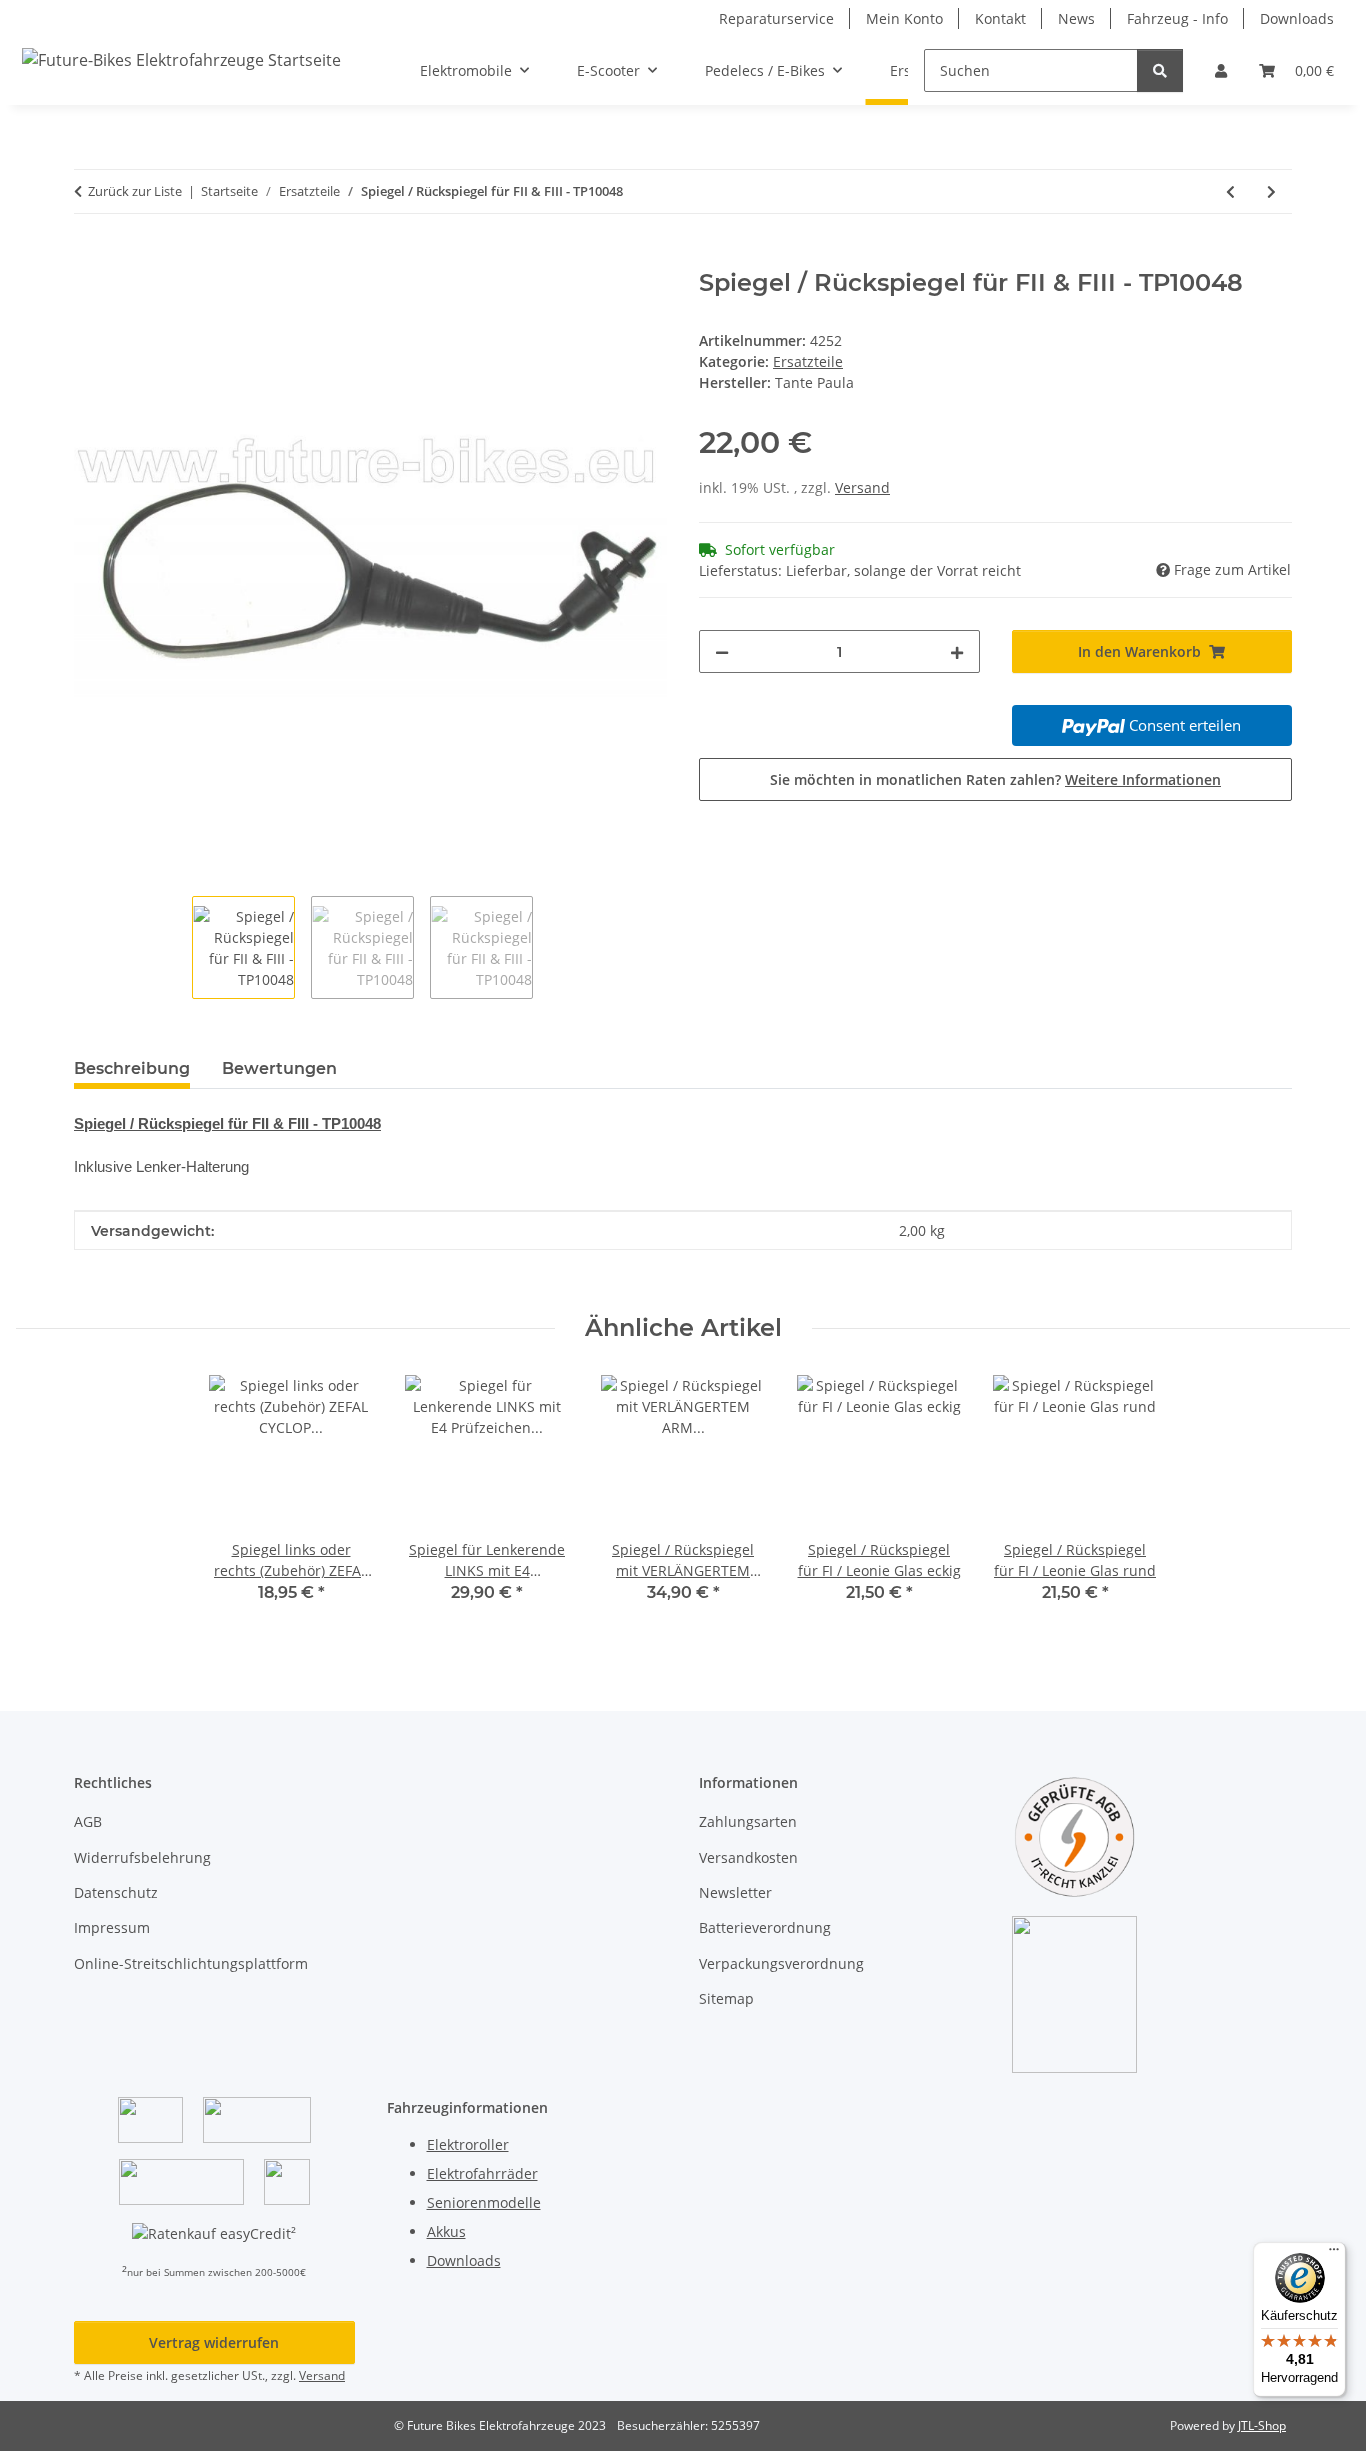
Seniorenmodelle (484, 2202)
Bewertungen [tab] (279, 1068)
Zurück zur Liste (135, 191)
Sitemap (726, 1998)
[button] (1221, 70)
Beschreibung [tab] (132, 1068)
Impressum (112, 1927)
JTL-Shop (1262, 2425)
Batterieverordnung (765, 1927)
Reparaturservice (776, 18)
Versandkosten (748, 1857)
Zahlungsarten (748, 1821)
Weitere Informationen (1143, 779)
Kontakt (1000, 18)
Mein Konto (904, 18)
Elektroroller (468, 2144)
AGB (88, 1821)
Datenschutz (116, 1892)
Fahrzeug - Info (1177, 18)
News (1076, 18)
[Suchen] (1160, 70)
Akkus (446, 2231)
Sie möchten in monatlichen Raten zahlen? (995, 779)
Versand (862, 487)
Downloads (1297, 18)
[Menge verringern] (722, 651)
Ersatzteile (808, 361)
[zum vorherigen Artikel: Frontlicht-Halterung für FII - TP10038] (1230, 191)
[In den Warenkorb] (90, 258)
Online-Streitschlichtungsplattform (191, 1963)
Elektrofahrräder (482, 2173)
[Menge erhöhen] (957, 651)
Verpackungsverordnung (781, 1963)
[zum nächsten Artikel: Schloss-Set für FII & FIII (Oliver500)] (1271, 191)
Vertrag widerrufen (214, 2342)
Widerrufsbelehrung (142, 1857)
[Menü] (1334, 2254)
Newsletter (735, 1892)
